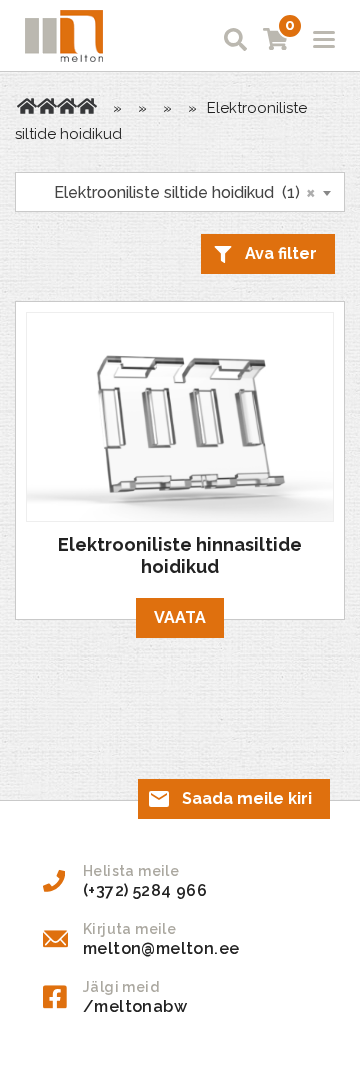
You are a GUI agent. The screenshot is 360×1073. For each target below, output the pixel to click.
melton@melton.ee (161, 948)
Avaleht (27, 106)
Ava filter (281, 253)
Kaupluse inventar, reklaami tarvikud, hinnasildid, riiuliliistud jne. (67, 106)
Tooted (47, 106)
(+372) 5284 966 (145, 890)
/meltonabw (135, 1006)
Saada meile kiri (247, 798)
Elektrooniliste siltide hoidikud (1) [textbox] (173, 192)
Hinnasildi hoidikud (87, 106)
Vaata (180, 617)
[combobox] (180, 192)
